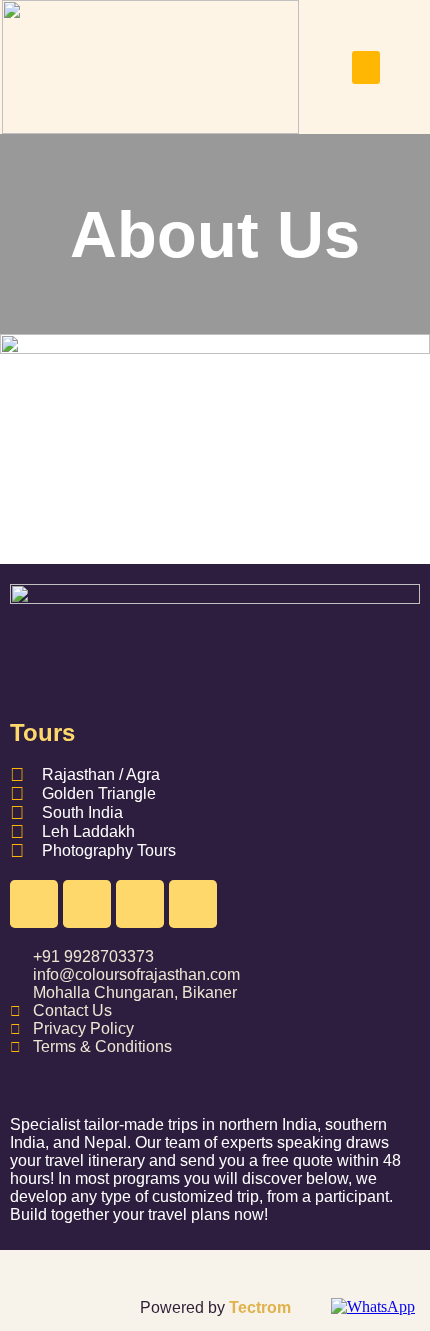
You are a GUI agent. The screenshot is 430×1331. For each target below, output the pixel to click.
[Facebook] (34, 904)
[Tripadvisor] (193, 904)
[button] (366, 67)
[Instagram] (87, 904)
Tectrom (260, 1307)
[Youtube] (140, 904)
